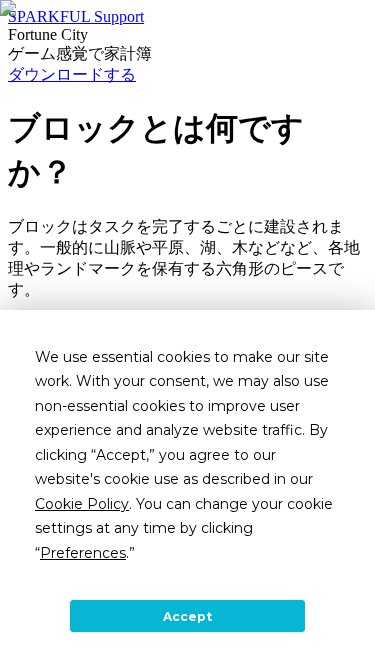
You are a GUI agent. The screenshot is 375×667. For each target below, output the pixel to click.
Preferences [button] (83, 553)
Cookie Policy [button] (82, 504)
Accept (187, 616)
